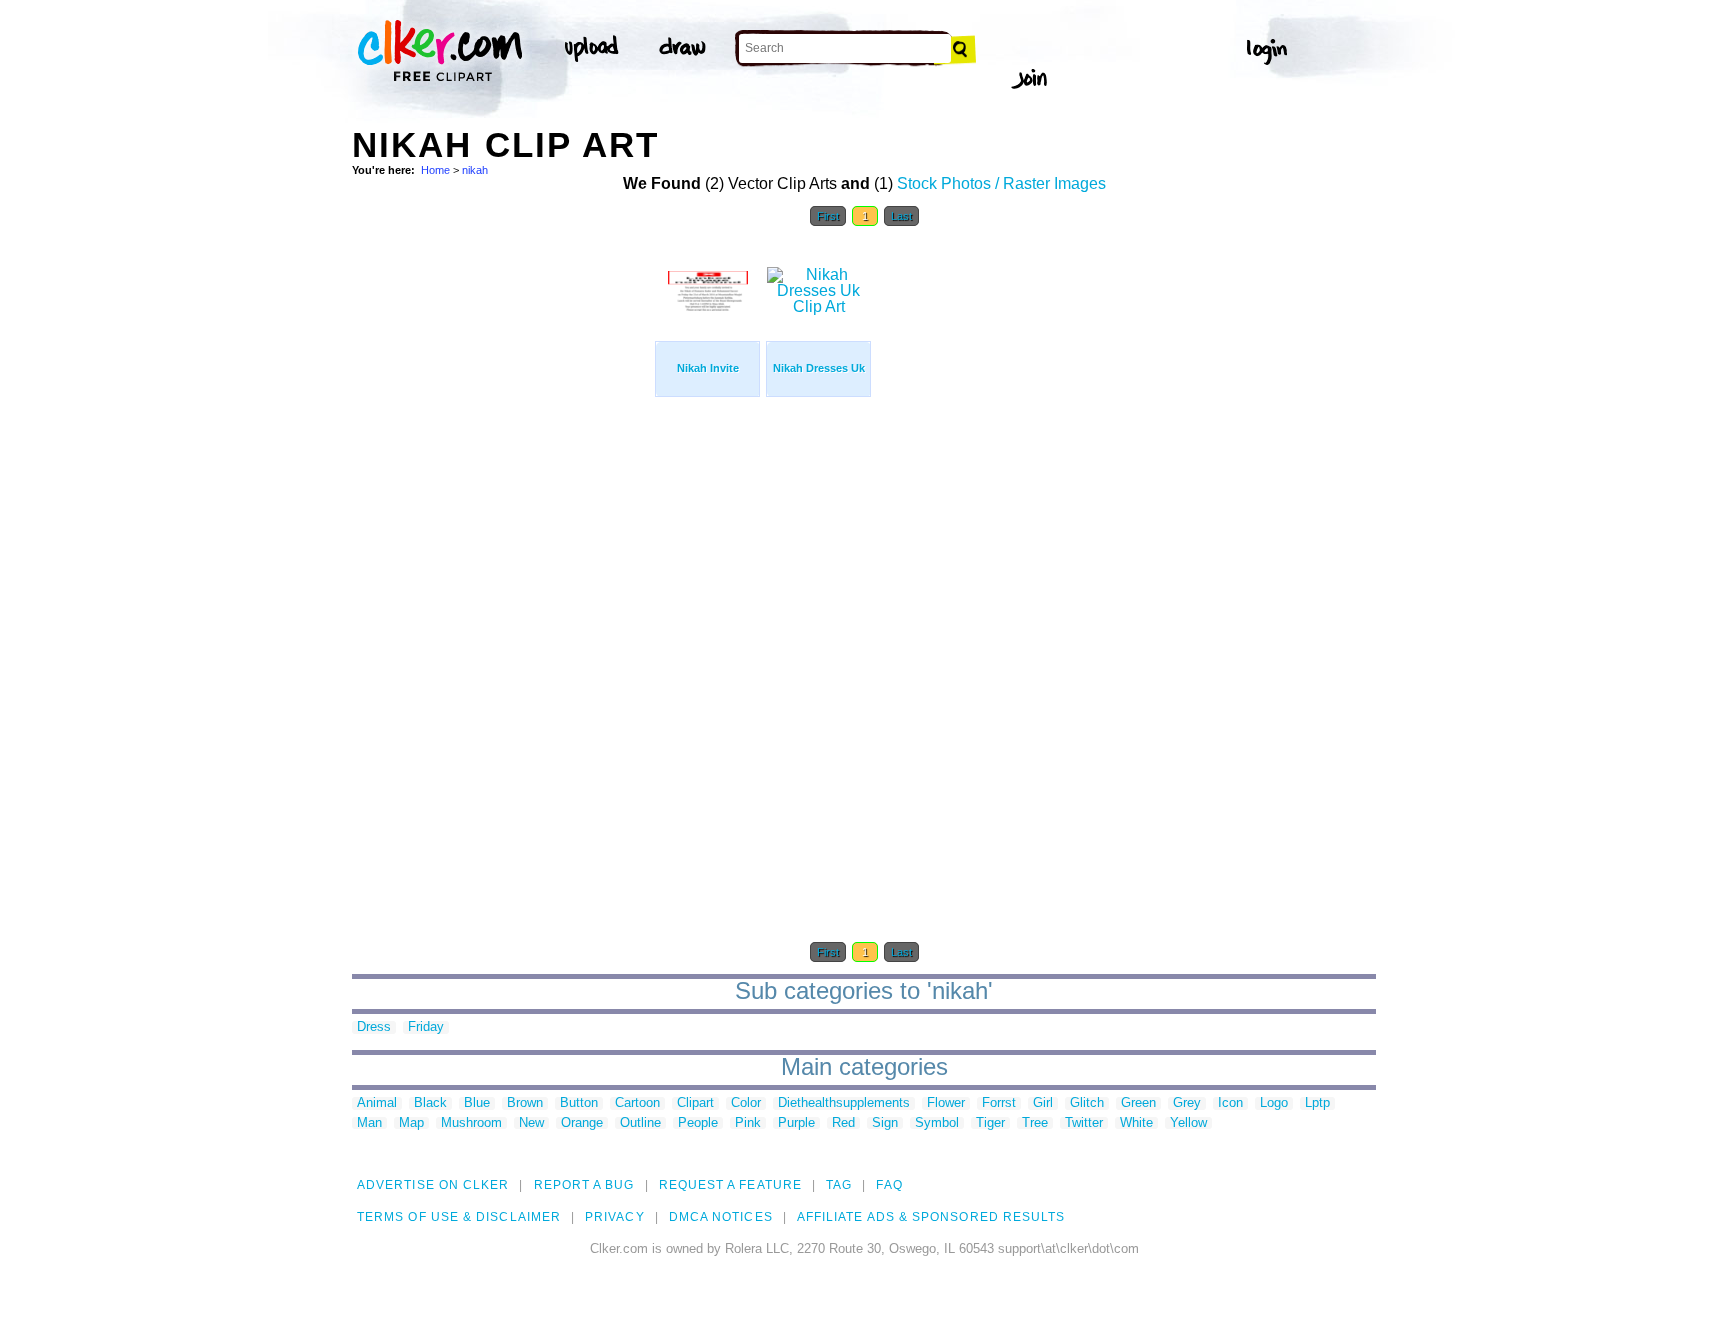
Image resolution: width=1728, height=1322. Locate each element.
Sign (885, 1123)
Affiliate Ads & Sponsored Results (931, 1217)
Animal (377, 1103)
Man (369, 1123)
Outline (640, 1123)
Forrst (999, 1103)
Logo (1274, 1103)
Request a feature (730, 1185)
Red (843, 1123)
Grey (1187, 1103)
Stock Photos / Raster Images (1001, 183)
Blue (477, 1103)
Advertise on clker (433, 1185)
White (1136, 1123)
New (531, 1123)
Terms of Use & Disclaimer (459, 1217)
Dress (374, 1027)
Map (411, 1123)
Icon (1230, 1103)
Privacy (615, 1217)
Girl (1043, 1103)
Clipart (695, 1103)
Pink (748, 1123)
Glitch (1087, 1103)
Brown (525, 1103)
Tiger (990, 1123)
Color (746, 1103)
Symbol (937, 1123)
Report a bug (584, 1185)
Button (579, 1103)
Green (1138, 1103)
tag (839, 1185)
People (698, 1123)
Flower (946, 1103)
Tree (1035, 1123)
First (828, 216)
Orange (582, 1123)
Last (901, 216)
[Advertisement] (502, 538)
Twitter (1084, 1123)
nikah (475, 170)
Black (430, 1103)
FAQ (889, 1185)
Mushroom (471, 1123)
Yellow (1188, 1123)
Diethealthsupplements (844, 1103)
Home (435, 170)
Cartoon (637, 1103)
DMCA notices (721, 1217)
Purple (796, 1123)
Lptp (1317, 1103)
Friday (426, 1027)
